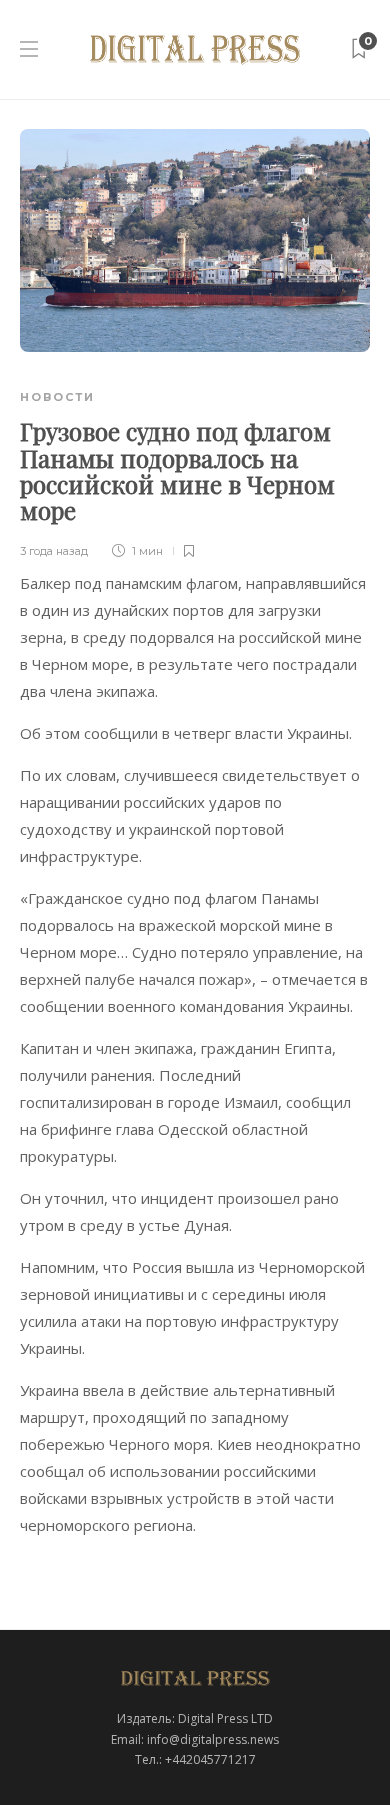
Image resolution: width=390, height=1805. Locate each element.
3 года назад (54, 551)
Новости (57, 397)
